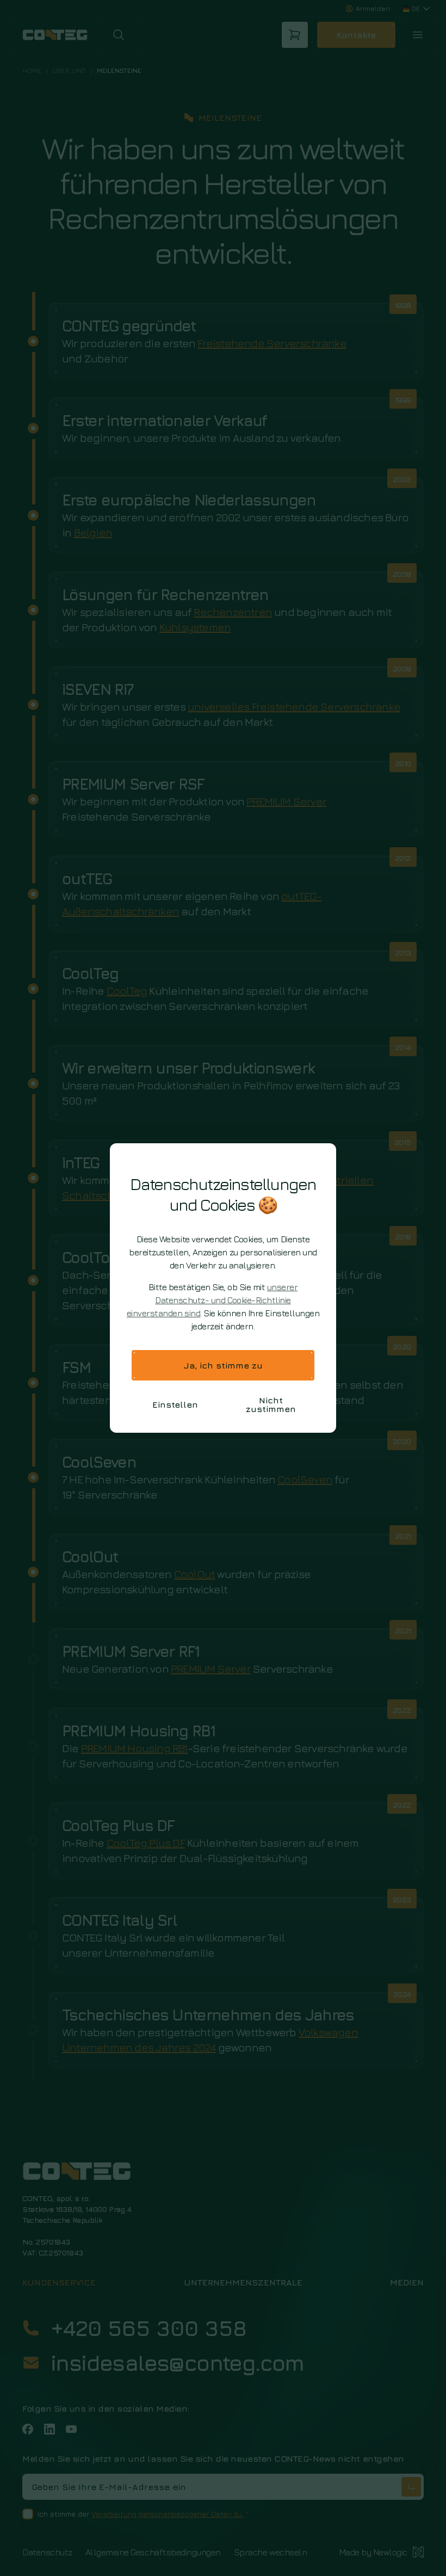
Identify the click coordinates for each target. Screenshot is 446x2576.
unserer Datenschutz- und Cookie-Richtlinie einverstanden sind (212, 1300)
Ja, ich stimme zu (223, 1365)
